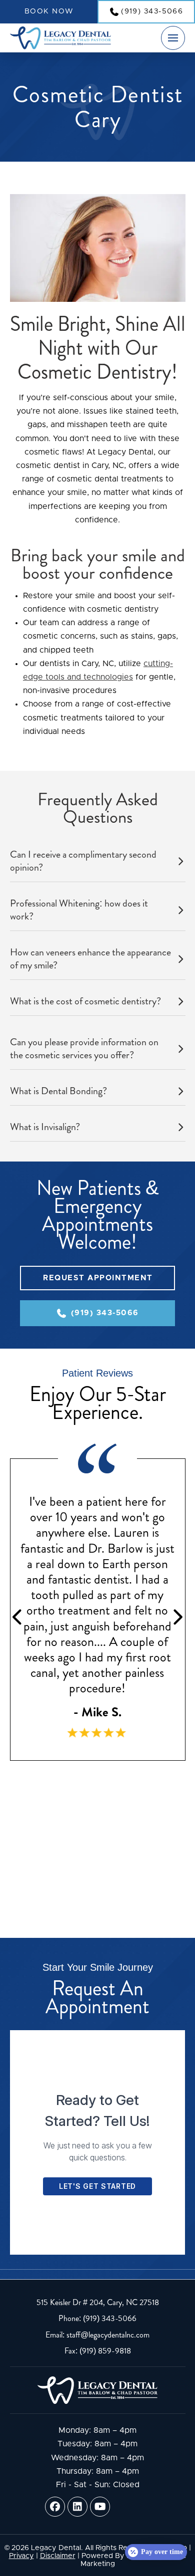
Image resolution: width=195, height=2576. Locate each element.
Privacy (21, 2556)
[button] (173, 38)
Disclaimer (58, 2556)
